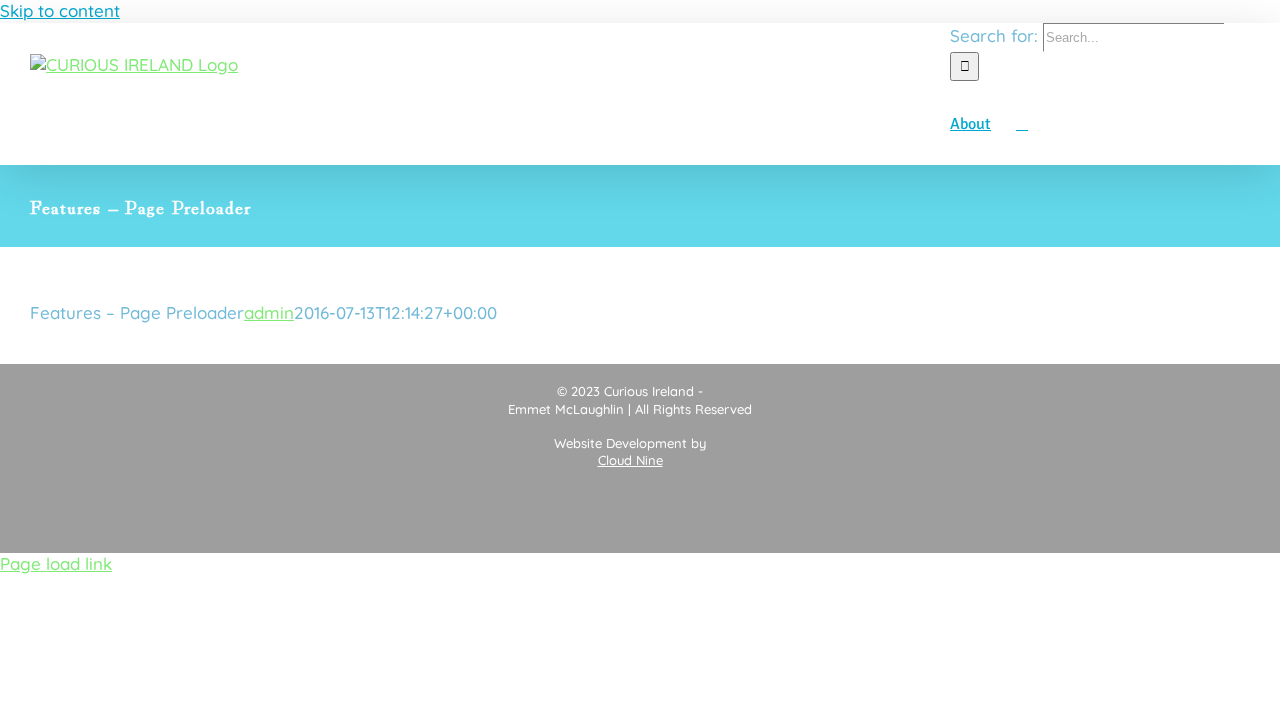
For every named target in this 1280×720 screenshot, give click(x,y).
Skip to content (60, 10)
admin (269, 312)
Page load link (56, 563)
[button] (1022, 123)
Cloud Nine (630, 460)
